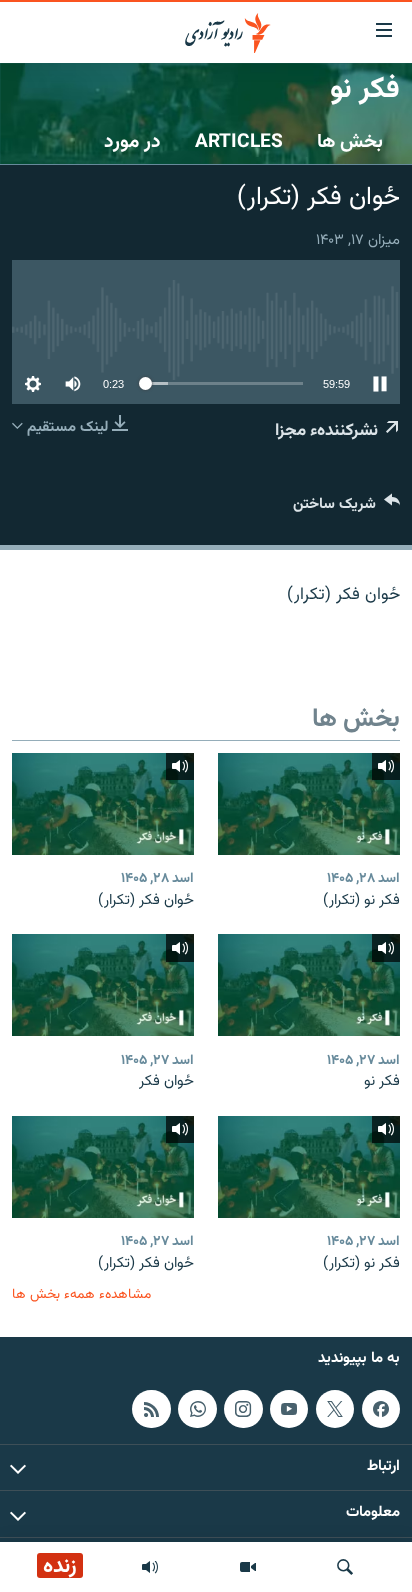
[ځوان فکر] (103, 985)
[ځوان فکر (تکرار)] (103, 804)
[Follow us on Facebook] (381, 1409)
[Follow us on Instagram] (243, 1409)
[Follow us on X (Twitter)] (335, 1409)
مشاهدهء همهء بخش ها (81, 1294)
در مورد (132, 142)
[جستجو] (345, 1567)
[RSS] (151, 1409)
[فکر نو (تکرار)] (309, 804)
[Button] (346, 508)
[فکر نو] (309, 985)
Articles (239, 142)
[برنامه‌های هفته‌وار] (150, 1567)
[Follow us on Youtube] (289, 1409)
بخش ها (350, 142)
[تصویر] (248, 1567)
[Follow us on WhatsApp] (197, 1409)
